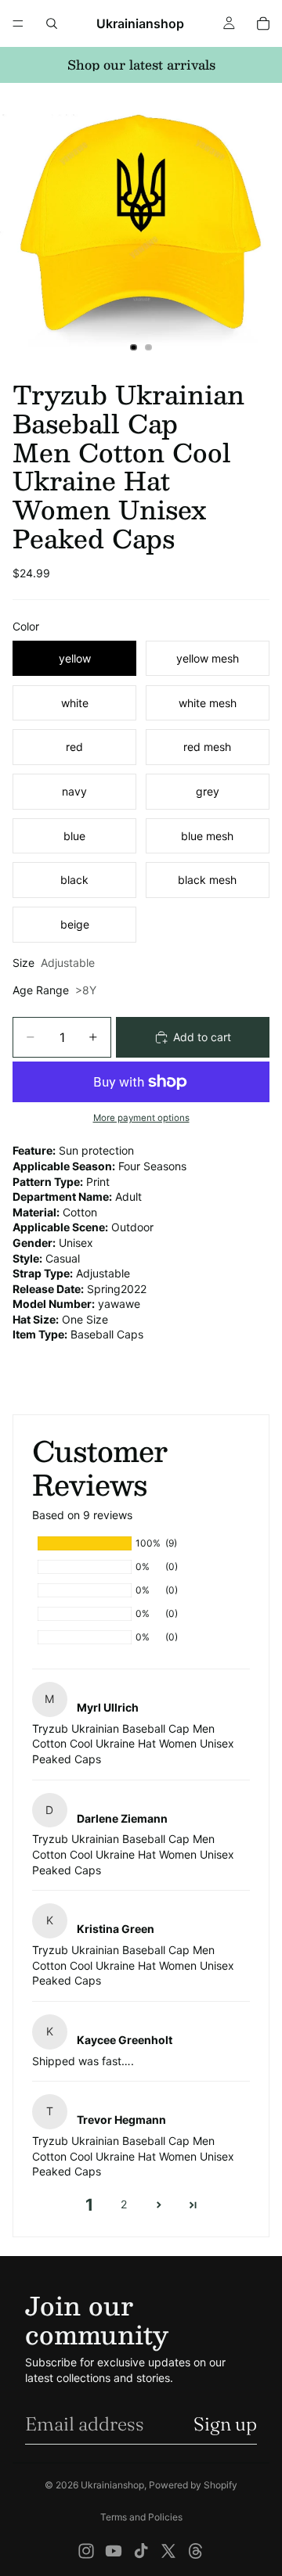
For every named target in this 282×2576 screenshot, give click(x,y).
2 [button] (124, 2204)
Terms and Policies (141, 2517)
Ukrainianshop (112, 2485)
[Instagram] (86, 2551)
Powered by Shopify (193, 2485)
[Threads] (196, 2551)
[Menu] (18, 23)
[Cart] (263, 23)
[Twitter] (168, 2551)
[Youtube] (114, 2551)
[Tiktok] (141, 2551)
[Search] (52, 23)
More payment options (141, 1118)
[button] (158, 2205)
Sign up (225, 2424)
